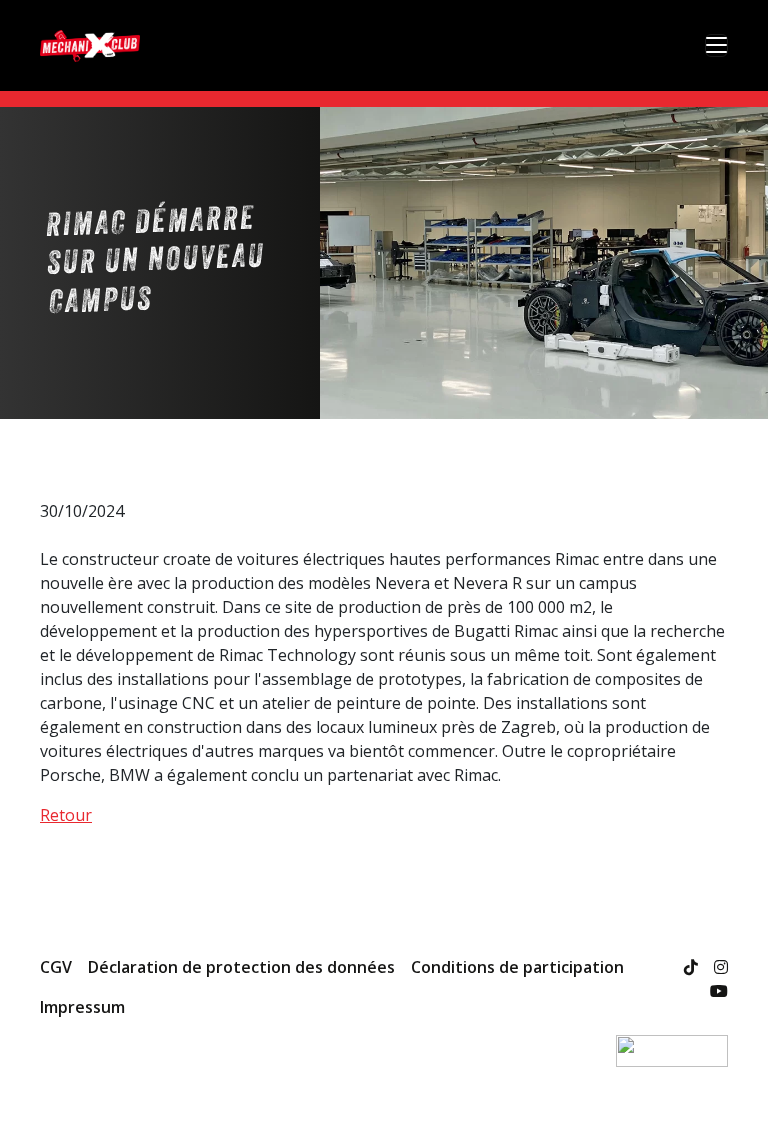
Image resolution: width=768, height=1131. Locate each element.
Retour (66, 815)
